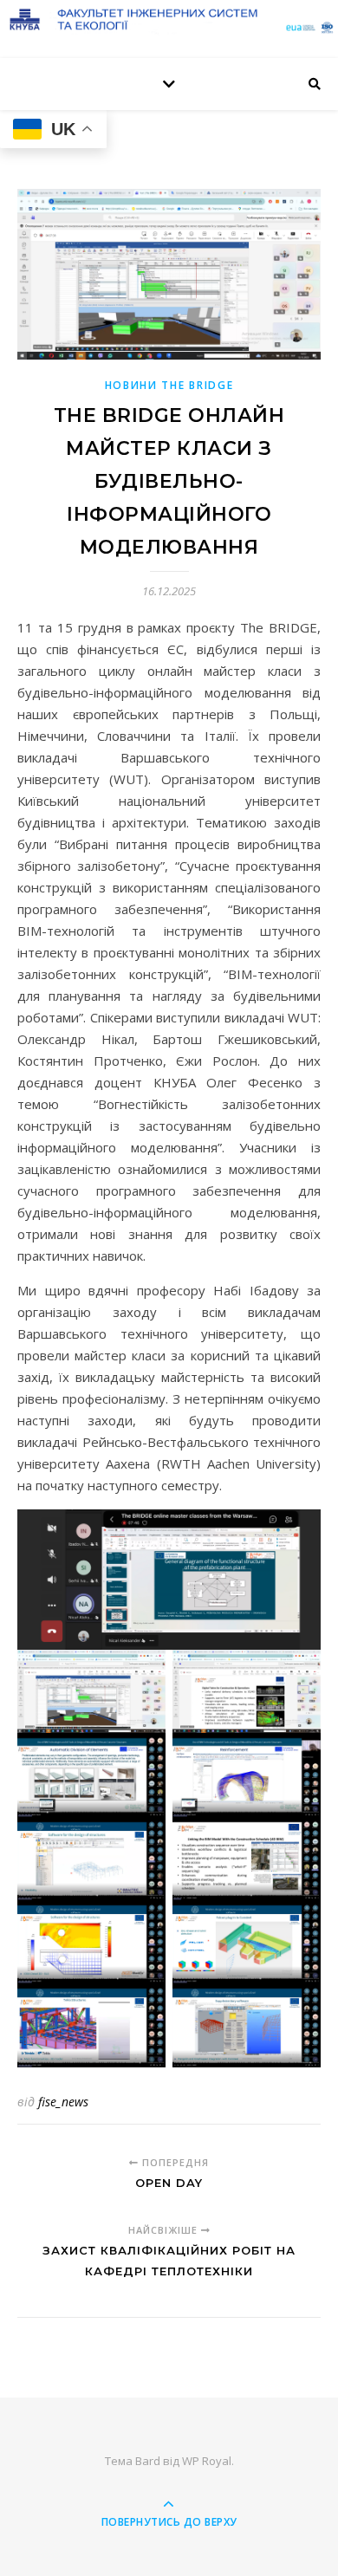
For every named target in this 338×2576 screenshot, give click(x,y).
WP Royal (207, 2461)
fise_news (63, 2102)
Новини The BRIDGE (169, 385)
